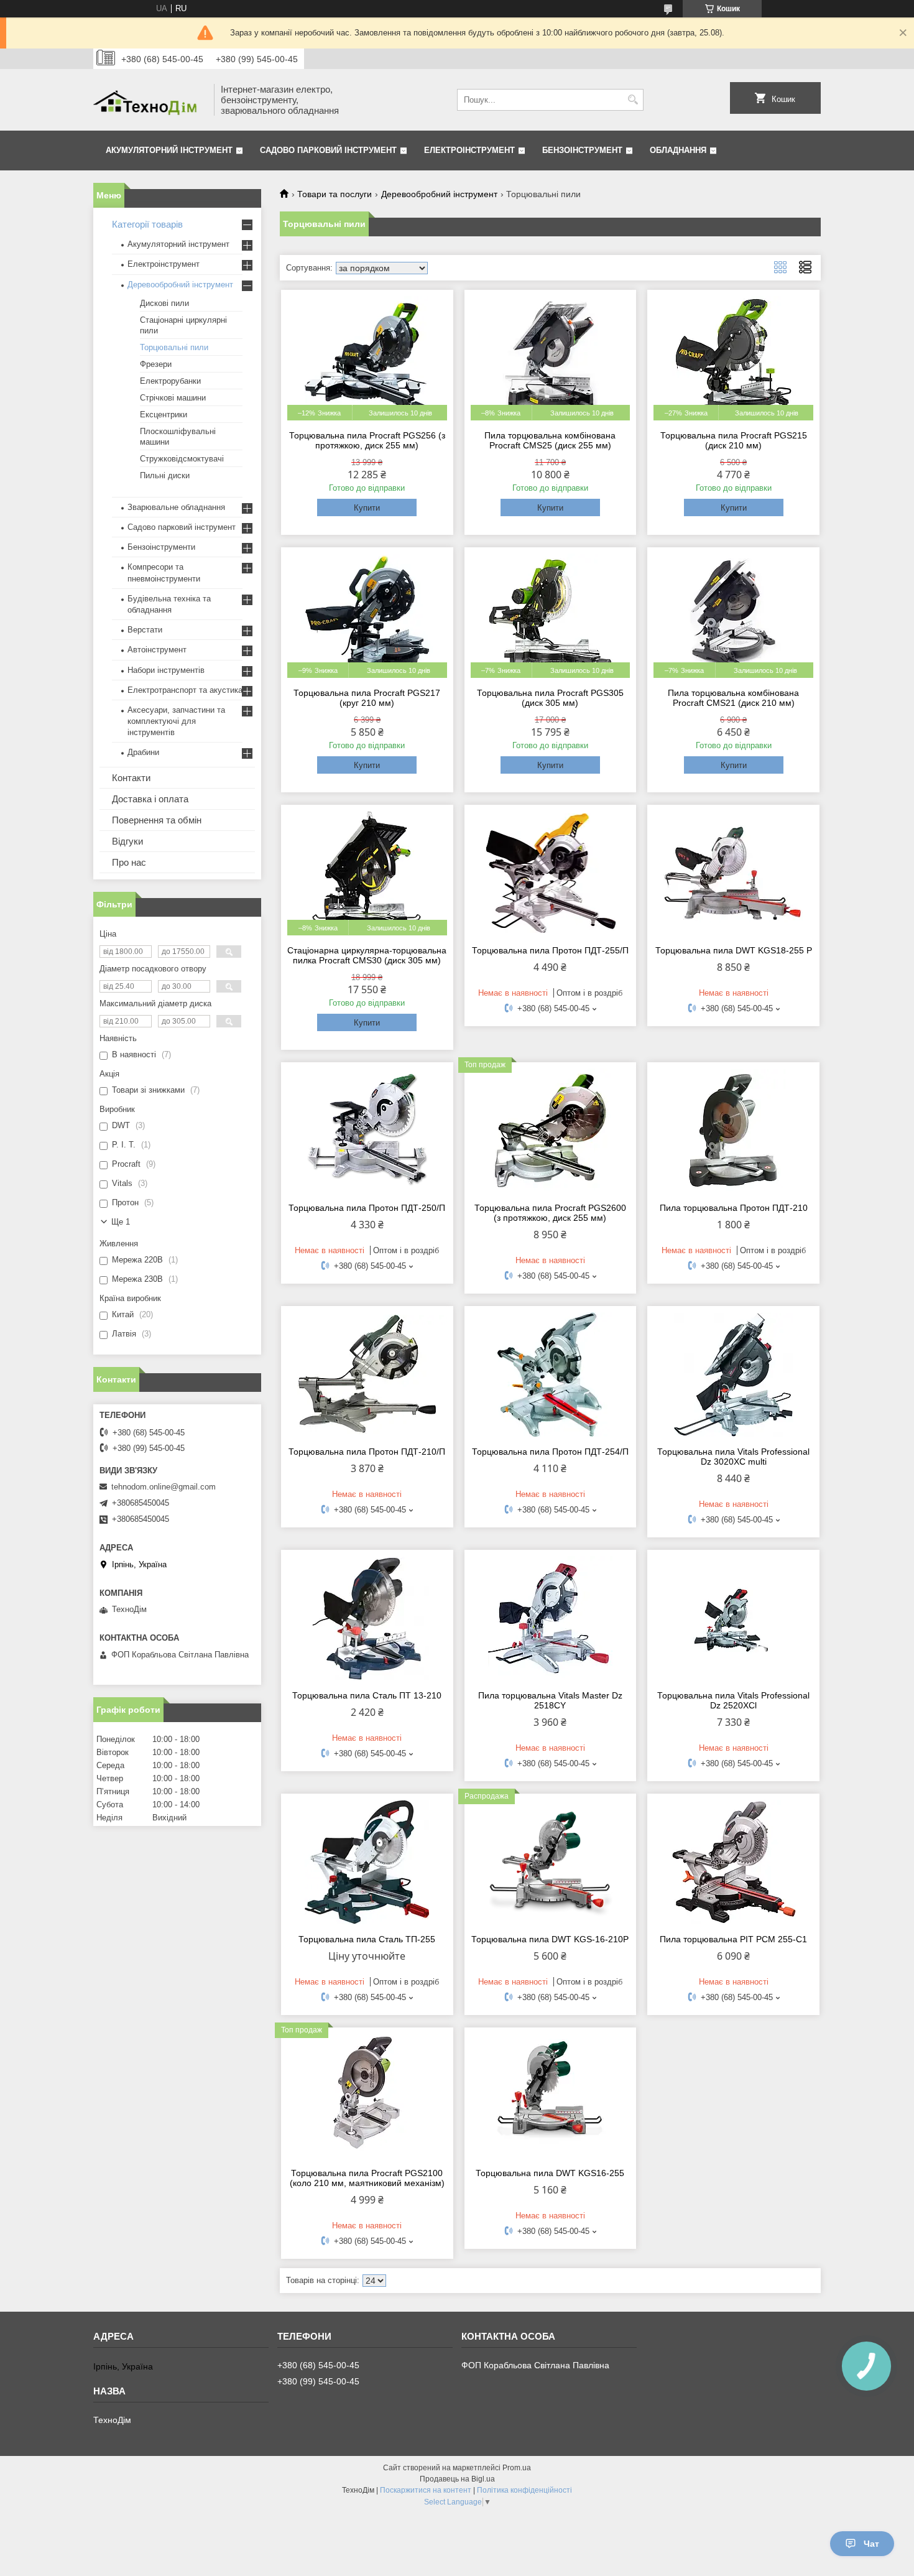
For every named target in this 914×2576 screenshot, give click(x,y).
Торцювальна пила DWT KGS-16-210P (550, 1939)
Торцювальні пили (174, 347)
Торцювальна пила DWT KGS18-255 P (734, 950)
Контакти (131, 778)
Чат (871, 2544)
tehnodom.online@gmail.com (164, 1487)
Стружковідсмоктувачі (182, 459)
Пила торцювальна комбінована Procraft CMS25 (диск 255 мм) (550, 440)
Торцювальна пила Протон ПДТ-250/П (367, 1208)
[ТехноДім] (149, 100)
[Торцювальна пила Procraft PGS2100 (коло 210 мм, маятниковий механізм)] (367, 2096)
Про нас (129, 862)
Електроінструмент (469, 150)
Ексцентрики (164, 415)
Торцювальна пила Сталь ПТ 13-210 (367, 1695)
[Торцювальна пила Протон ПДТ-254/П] (551, 1374)
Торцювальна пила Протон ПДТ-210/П (367, 1452)
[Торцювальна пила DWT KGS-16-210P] (551, 1862)
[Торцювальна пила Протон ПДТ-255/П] (551, 873)
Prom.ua (517, 2468)
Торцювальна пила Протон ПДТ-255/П (550, 950)
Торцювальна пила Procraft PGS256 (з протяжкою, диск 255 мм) (367, 440)
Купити (367, 508)
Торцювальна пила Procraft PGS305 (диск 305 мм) (550, 698)
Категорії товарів (147, 224)
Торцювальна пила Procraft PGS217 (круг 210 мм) (367, 698)
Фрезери (156, 364)
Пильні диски (165, 475)
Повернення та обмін (157, 820)
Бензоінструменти (161, 547)
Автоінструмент (157, 650)
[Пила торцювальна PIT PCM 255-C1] (733, 1862)
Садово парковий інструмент (328, 150)
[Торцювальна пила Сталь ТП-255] (367, 1862)
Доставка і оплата (150, 799)
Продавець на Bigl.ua (457, 2479)
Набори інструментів (166, 670)
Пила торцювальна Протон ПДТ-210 (734, 1208)
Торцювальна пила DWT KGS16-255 (550, 2173)
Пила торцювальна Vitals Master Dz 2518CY (550, 1700)
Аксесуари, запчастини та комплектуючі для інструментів (176, 721)
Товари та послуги (335, 194)
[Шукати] (633, 100)
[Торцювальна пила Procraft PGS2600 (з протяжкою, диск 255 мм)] (551, 1131)
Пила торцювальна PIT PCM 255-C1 (733, 1939)
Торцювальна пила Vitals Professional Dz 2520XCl (733, 1700)
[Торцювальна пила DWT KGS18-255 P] (733, 873)
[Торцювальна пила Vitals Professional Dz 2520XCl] (733, 1618)
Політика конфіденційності (524, 2490)
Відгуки (127, 841)
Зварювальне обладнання (176, 507)
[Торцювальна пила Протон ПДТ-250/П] (367, 1131)
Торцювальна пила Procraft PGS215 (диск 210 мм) (734, 440)
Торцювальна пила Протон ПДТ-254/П (550, 1452)
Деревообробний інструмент (439, 194)
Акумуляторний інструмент (169, 150)
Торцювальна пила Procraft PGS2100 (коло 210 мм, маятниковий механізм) (367, 2178)
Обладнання (678, 150)
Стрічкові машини (173, 398)
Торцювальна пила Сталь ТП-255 (367, 1939)
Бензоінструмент (582, 150)
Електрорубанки (170, 381)
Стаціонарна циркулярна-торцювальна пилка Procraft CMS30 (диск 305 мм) (367, 955)
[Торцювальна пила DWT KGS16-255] (551, 2096)
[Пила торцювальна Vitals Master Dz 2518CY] (551, 1618)
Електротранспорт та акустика (185, 690)
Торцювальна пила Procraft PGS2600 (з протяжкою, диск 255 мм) (550, 1213)
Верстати (145, 630)
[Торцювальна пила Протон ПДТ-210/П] (367, 1374)
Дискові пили (164, 303)
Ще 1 (121, 1222)
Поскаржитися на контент (426, 2490)
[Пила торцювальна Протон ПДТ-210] (733, 1131)
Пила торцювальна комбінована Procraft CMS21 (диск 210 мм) (733, 698)
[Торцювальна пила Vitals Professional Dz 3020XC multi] (733, 1374)
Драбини (143, 752)
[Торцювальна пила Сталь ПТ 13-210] (367, 1618)
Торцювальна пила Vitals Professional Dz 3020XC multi (733, 1457)
